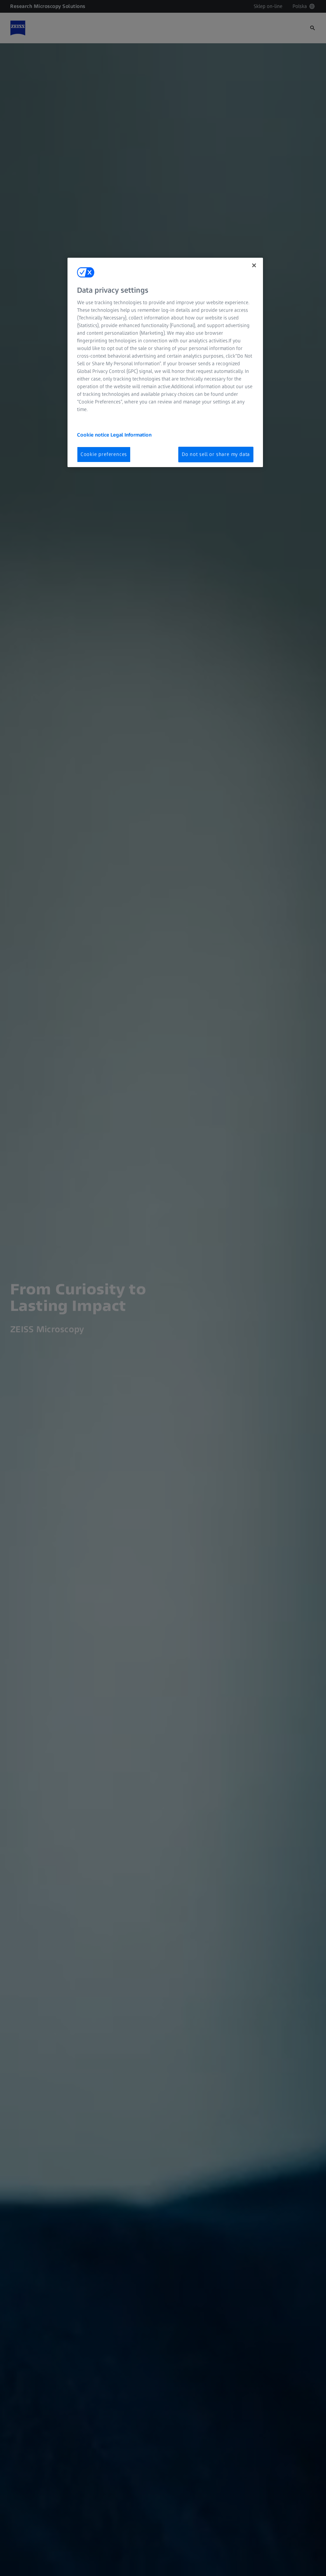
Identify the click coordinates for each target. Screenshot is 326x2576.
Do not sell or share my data (216, 454)
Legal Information (131, 435)
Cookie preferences (104, 454)
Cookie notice (94, 435)
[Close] (254, 265)
